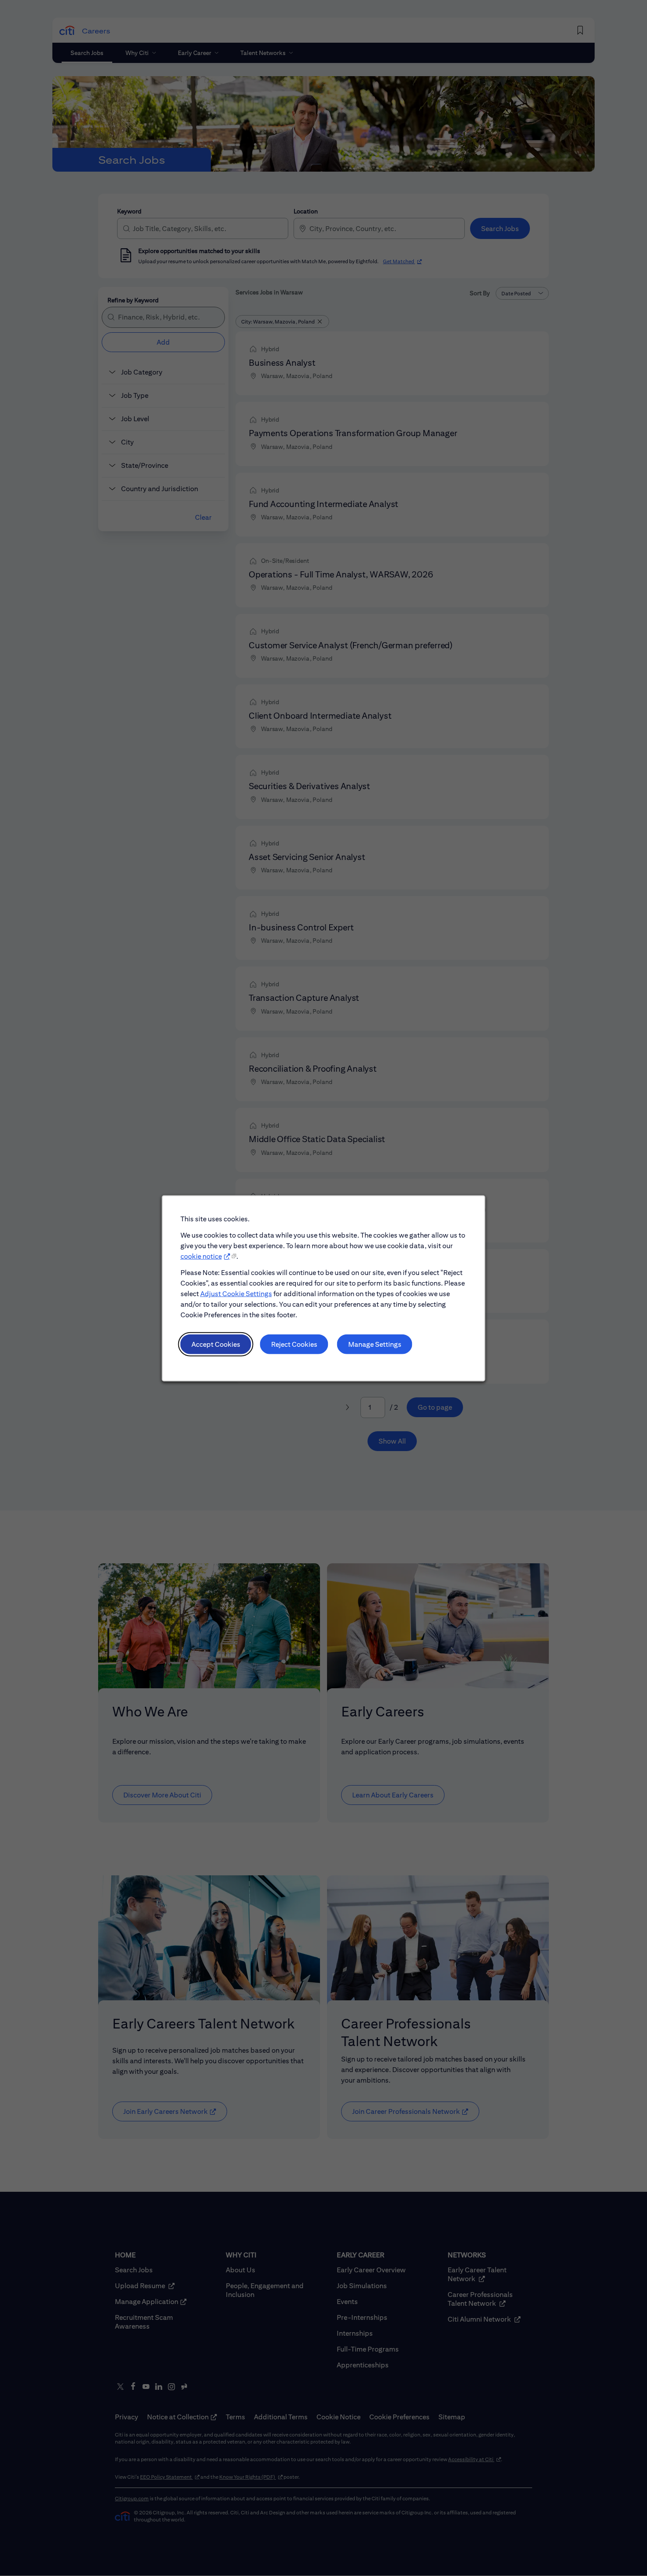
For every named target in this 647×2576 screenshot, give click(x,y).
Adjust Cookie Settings (236, 1293)
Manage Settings (375, 1344)
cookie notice (201, 1256)
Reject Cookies (294, 1344)
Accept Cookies (216, 1344)
